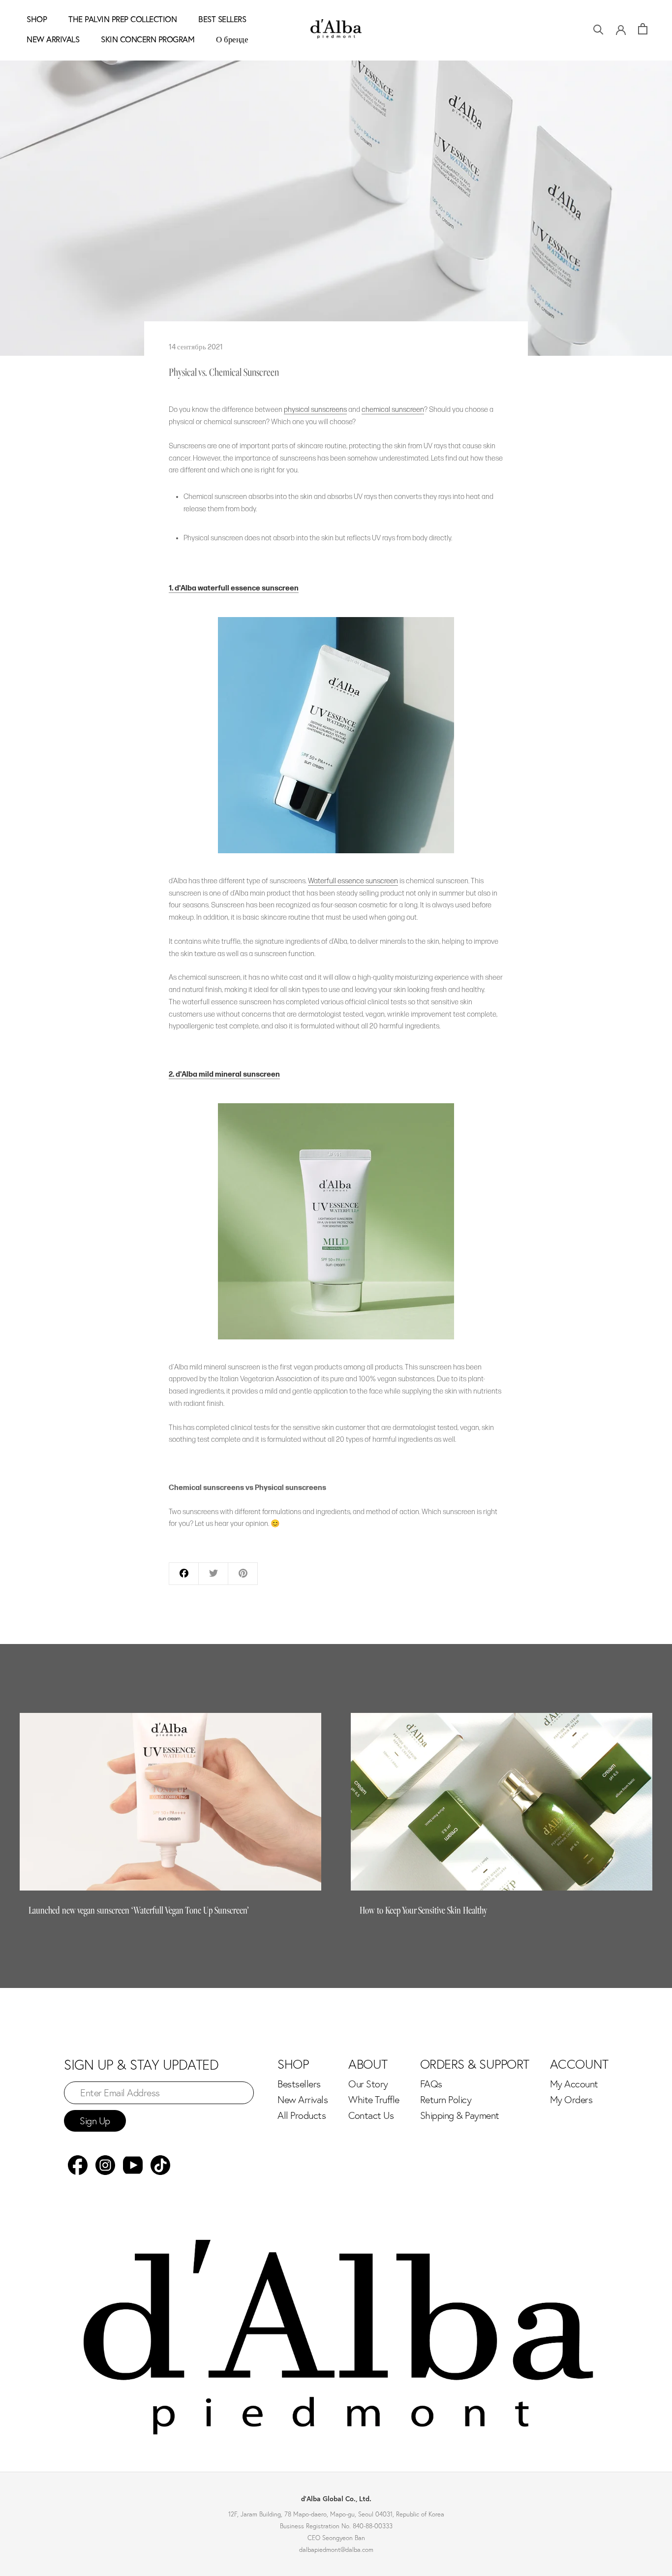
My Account (574, 2084)
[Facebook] (78, 2165)
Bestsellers (299, 2084)
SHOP (37, 19)
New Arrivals (303, 2100)
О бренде (232, 39)
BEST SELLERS (222, 19)
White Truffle (374, 2100)
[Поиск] (598, 29)
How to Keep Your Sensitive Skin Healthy (423, 1910)
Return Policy (446, 2100)
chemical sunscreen (393, 410)
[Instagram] (105, 2165)
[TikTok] (160, 2165)
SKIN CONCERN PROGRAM (148, 39)
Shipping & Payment (460, 2115)
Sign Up (95, 2121)
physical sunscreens (315, 410)
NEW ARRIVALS (53, 39)
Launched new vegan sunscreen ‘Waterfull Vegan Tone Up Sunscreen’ (139, 1910)
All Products (302, 2115)
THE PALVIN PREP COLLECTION (122, 19)
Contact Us (371, 2115)
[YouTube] (133, 2165)
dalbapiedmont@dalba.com (336, 2549)
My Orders (571, 2100)
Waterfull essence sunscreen (353, 881)
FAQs (431, 2084)
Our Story (368, 2084)
